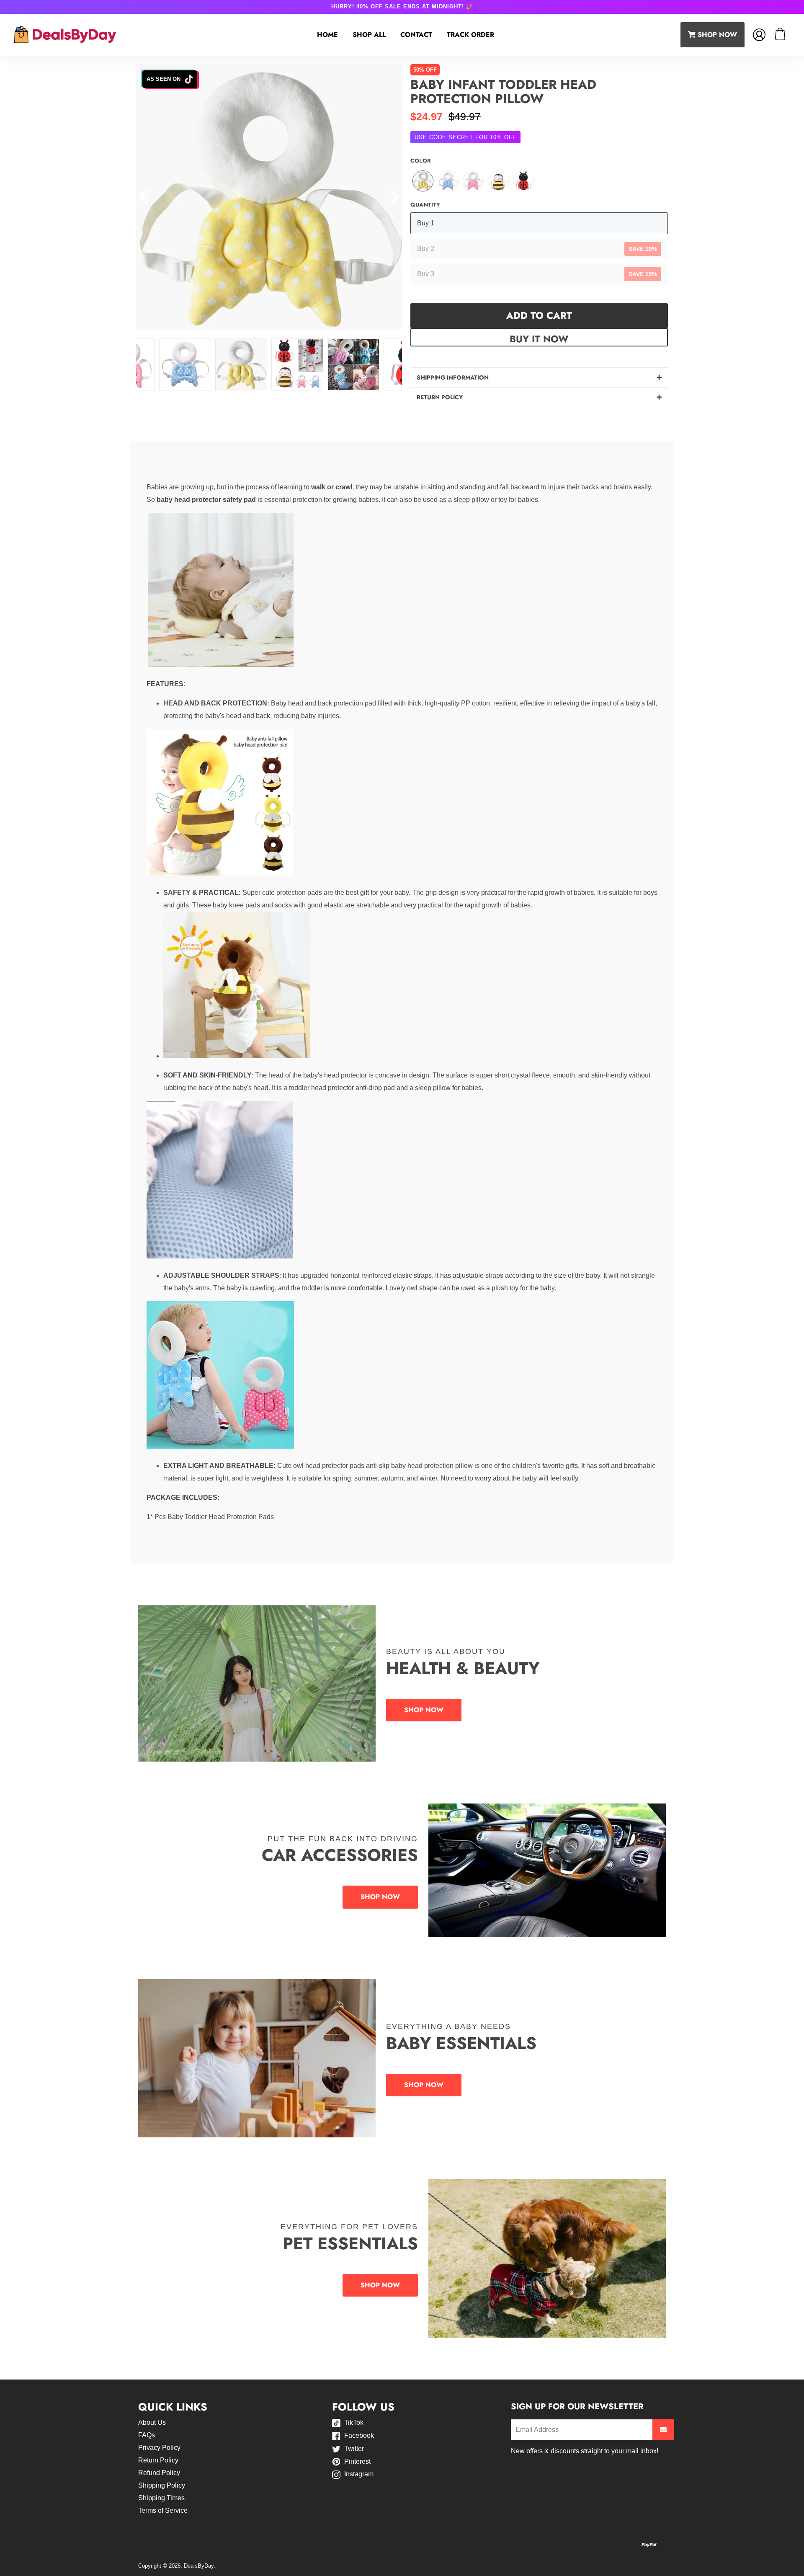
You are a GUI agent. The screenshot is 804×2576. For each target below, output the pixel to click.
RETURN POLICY (440, 397)
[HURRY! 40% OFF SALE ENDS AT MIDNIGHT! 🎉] (402, 7)
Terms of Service (163, 2510)
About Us (152, 2422)
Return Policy (158, 2460)
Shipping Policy (162, 2485)
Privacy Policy (159, 2448)
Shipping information (453, 377)
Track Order (470, 35)
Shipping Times (161, 2498)
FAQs (147, 2435)
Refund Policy (159, 2473)
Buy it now (539, 339)
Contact (416, 35)
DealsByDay (199, 2566)
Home (327, 35)
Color (421, 161)
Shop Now (424, 1710)
